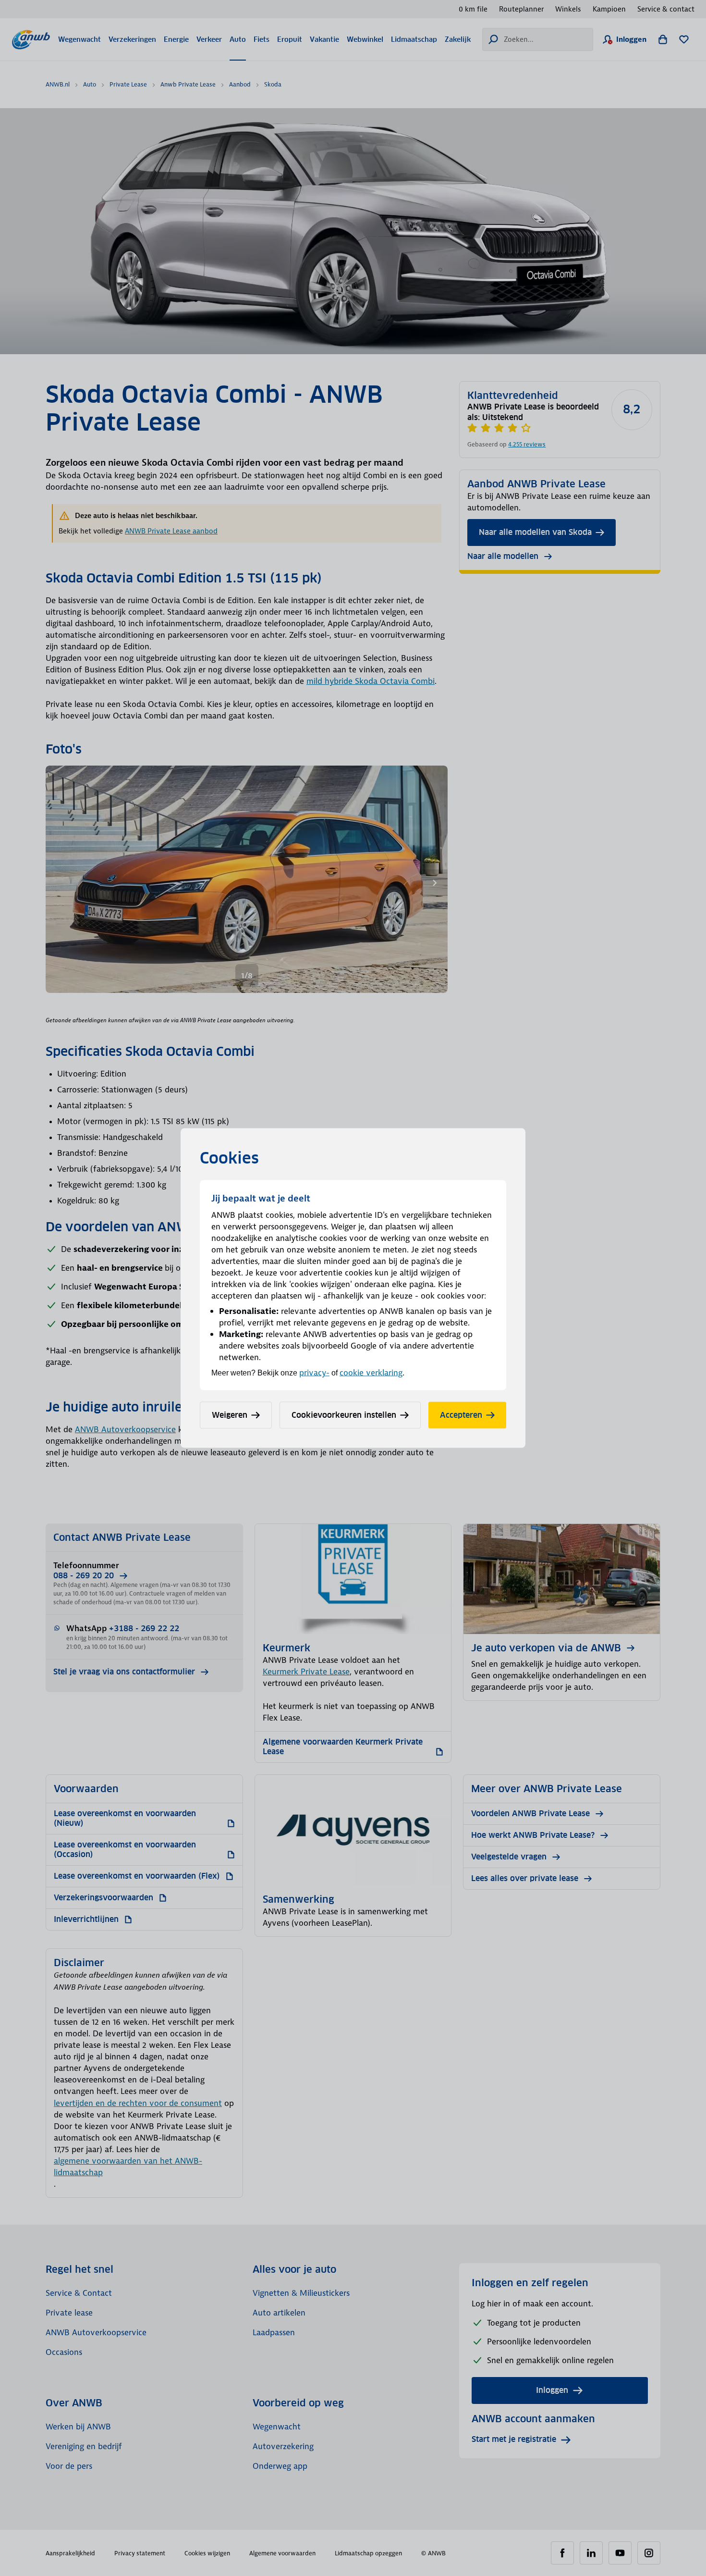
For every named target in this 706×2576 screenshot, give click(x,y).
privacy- (314, 1373)
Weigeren (230, 1415)
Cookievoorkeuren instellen (344, 1415)
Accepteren (461, 1415)
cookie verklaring (371, 1373)
